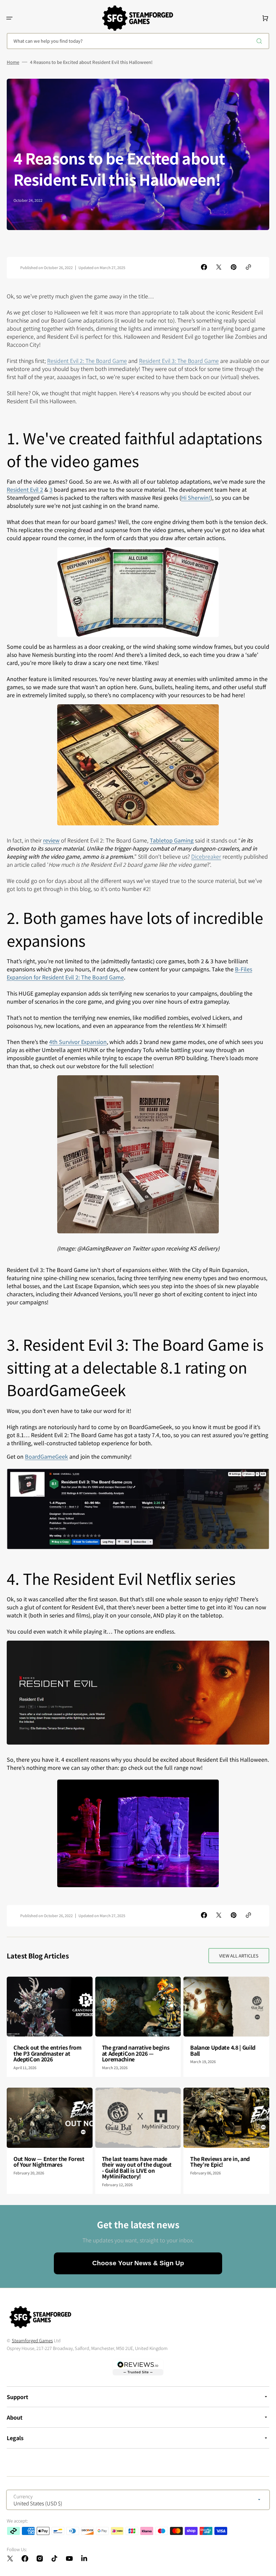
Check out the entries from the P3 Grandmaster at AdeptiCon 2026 (47, 2053)
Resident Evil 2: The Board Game (87, 361)
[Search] (261, 41)
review (51, 840)
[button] (9, 18)
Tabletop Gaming (172, 840)
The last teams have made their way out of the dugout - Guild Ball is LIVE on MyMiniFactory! (137, 2168)
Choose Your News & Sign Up (138, 2263)
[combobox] (138, 41)
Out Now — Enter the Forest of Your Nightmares (49, 2162)
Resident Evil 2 (25, 489)
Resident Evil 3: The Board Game (179, 361)
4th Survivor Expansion (78, 1042)
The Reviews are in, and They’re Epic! (220, 2162)
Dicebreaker (206, 856)
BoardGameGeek (46, 1456)
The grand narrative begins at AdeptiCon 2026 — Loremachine (136, 2053)
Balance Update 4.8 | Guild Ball (223, 2050)
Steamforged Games (32, 2340)
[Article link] (50, 2027)
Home (13, 62)
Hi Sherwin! (196, 497)
